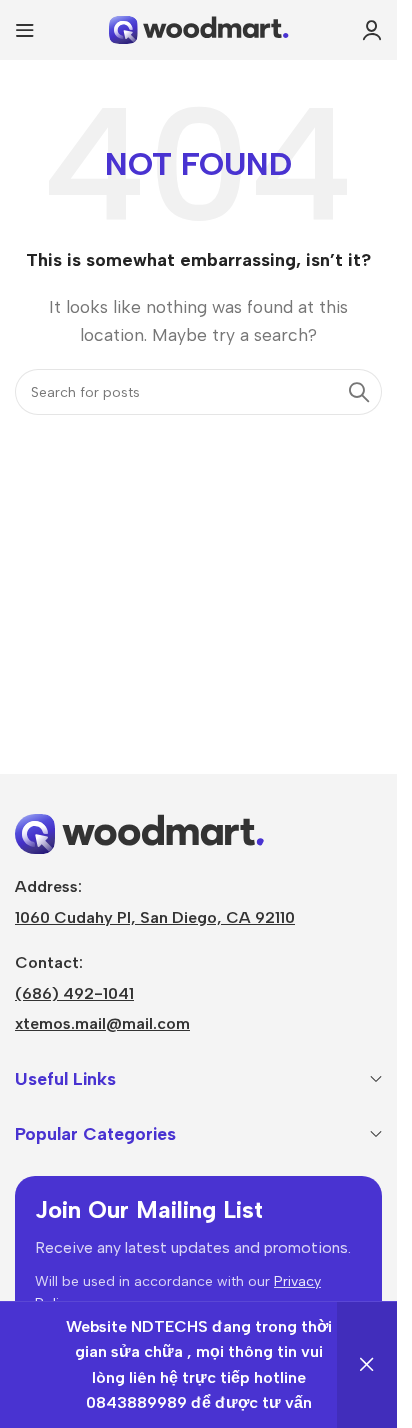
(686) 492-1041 (74, 993)
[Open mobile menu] (25, 30)
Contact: (49, 962)
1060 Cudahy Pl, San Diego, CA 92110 (155, 917)
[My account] (372, 30)
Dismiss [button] (367, 1365)
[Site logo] (199, 28)
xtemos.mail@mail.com (102, 1023)
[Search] (359, 392)
